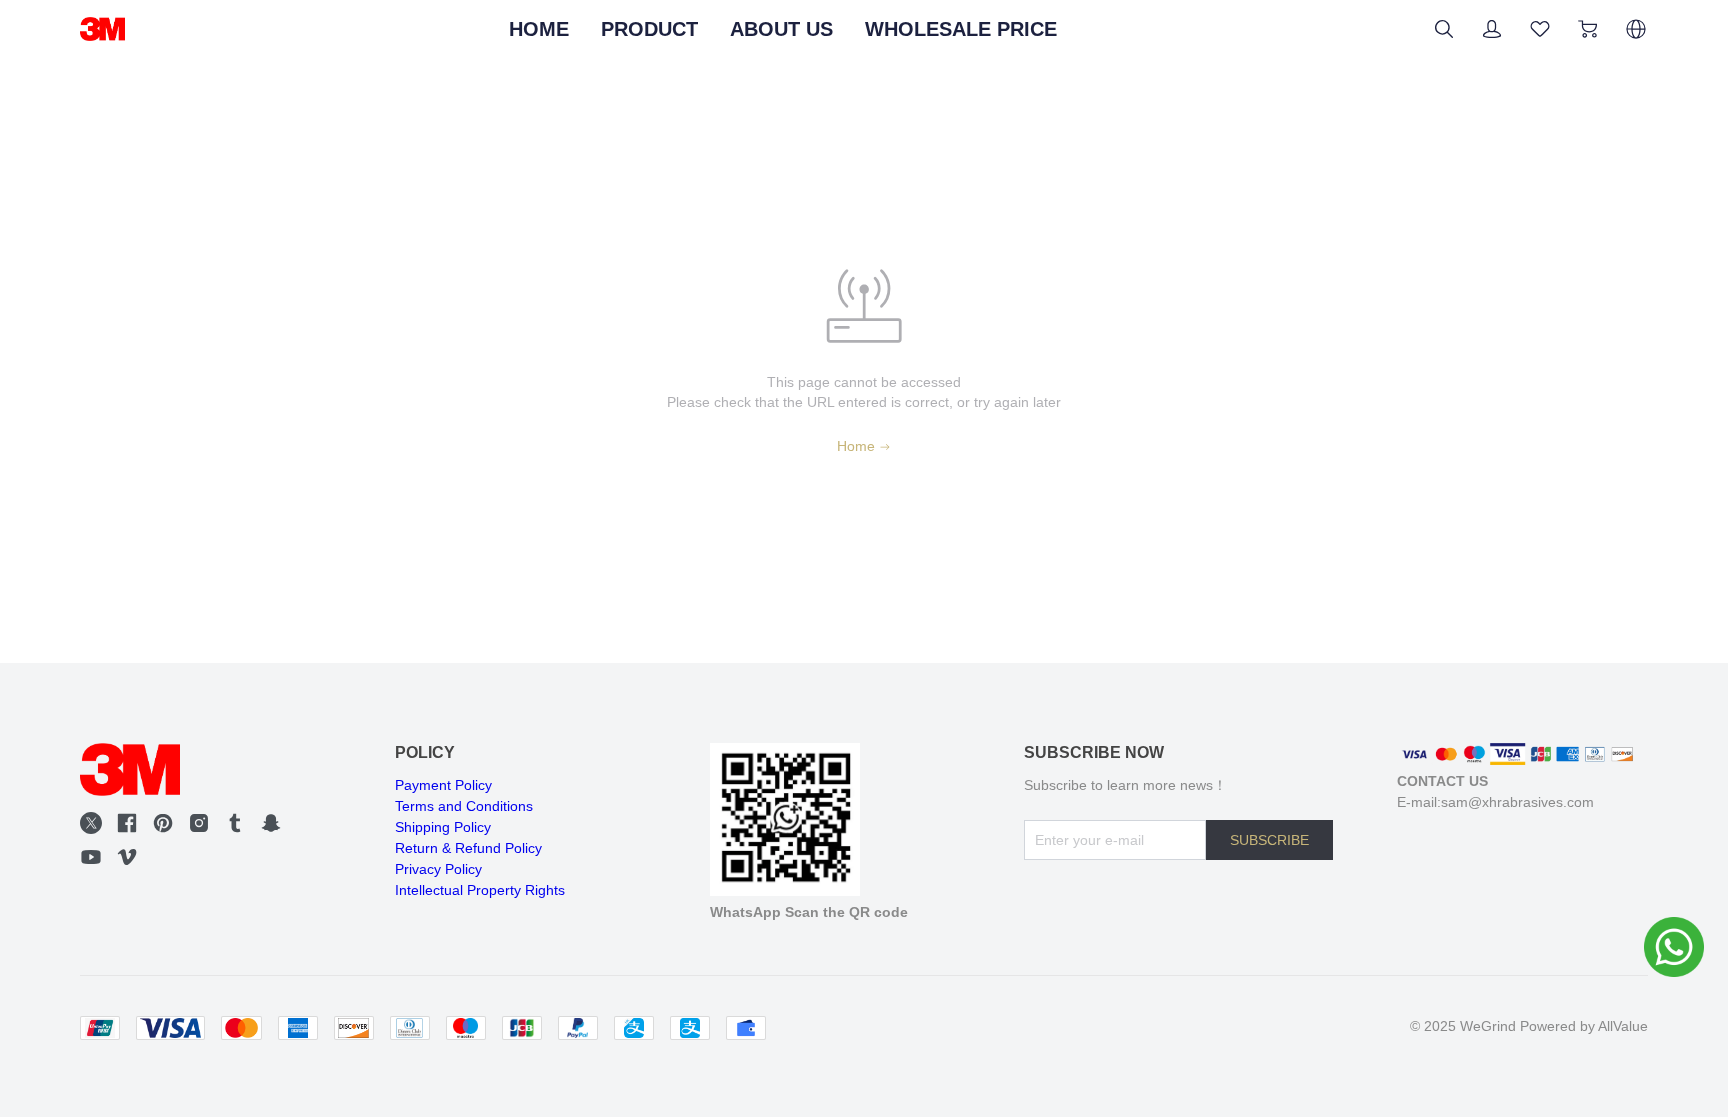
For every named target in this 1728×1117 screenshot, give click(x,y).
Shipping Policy (443, 827)
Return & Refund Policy (468, 848)
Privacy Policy (438, 869)
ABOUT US (781, 29)
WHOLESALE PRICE (961, 29)
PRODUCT (649, 29)
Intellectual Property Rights (480, 890)
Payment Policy (443, 785)
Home (856, 446)
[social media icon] (91, 823)
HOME (539, 29)
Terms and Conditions (464, 806)
